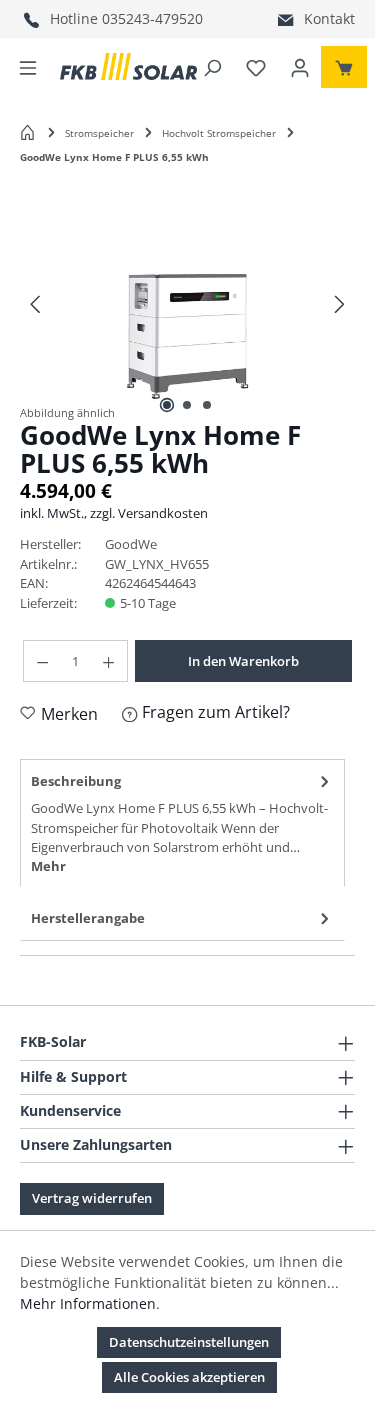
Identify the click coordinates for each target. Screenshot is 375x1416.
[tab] (182, 823)
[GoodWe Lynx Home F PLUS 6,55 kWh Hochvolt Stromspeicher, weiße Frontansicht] (187, 292)
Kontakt (329, 18)
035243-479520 (152, 18)
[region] (187, 301)
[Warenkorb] (344, 67)
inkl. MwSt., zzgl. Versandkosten (114, 513)
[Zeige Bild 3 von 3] (207, 405)
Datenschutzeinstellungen (189, 1342)
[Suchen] (212, 67)
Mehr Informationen (88, 1303)
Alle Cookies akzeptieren (189, 1377)
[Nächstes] (340, 300)
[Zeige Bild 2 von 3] (187, 405)
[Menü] (28, 67)
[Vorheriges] (35, 300)
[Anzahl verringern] (42, 661)
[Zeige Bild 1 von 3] (167, 405)
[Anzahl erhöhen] (109, 661)
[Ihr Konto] (300, 67)
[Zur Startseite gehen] (128, 67)
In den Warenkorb (243, 661)
